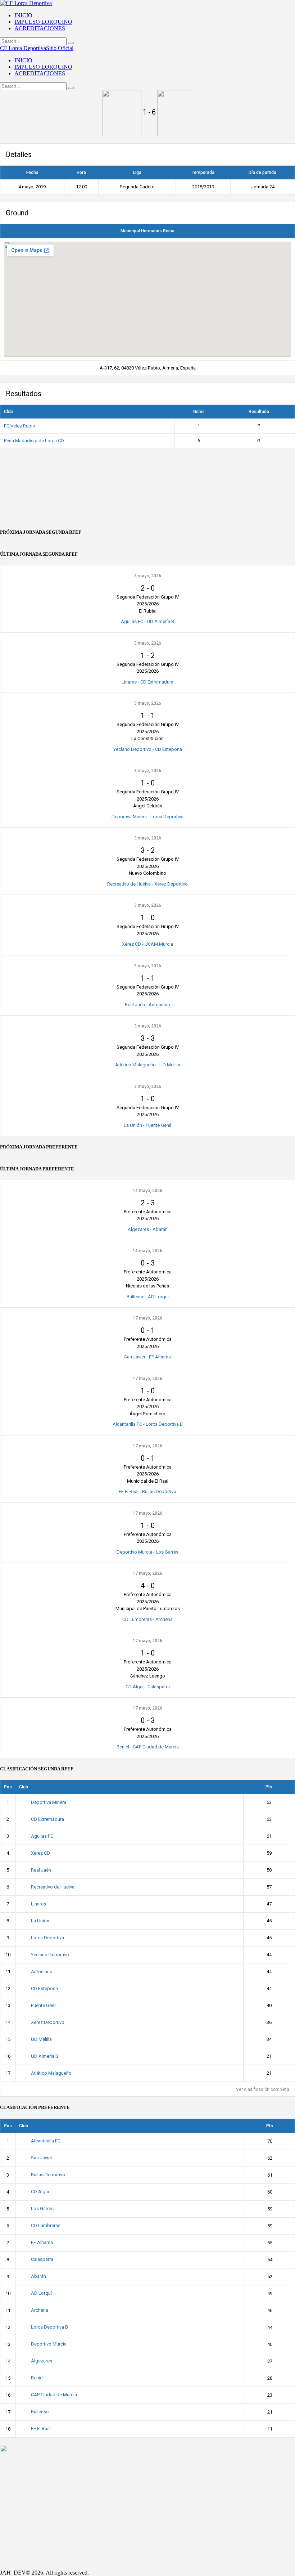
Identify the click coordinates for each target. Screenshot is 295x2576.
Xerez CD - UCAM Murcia (147, 944)
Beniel (37, 2378)
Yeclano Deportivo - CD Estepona (148, 749)
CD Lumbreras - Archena (147, 1619)
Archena (40, 2310)
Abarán (38, 2276)
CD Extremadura (47, 1819)
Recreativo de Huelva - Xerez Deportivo (147, 884)
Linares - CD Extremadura (147, 682)
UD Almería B (45, 2056)
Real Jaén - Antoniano (147, 1005)
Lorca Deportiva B (49, 2327)
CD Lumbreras (46, 2225)
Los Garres (42, 2208)
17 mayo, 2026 (147, 1318)
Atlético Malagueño (51, 2073)
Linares (38, 1904)
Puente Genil (44, 2005)
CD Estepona (44, 1988)
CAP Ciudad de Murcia (54, 2395)
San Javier (42, 2158)
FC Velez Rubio (20, 426)
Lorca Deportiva (47, 1938)
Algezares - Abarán (148, 1229)
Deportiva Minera (49, 1802)
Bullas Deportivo (48, 2175)
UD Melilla (41, 2039)
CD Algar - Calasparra (148, 1687)
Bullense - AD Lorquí (148, 1297)
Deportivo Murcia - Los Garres (147, 1552)
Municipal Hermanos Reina (147, 231)
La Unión (40, 1921)
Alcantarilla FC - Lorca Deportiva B (148, 1424)
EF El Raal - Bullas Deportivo (147, 1491)
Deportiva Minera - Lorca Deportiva (147, 817)
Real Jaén (41, 1870)
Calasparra (42, 2259)
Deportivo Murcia (49, 2344)
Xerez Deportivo (48, 2022)
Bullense (40, 2412)
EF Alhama (42, 2242)
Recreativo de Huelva (53, 1887)
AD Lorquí (41, 2293)
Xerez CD (40, 1853)
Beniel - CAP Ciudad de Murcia (148, 1747)
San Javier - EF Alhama (147, 1357)
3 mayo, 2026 (148, 576)
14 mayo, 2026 (147, 1191)
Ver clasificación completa (263, 2089)
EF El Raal (41, 2429)
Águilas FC (42, 1836)
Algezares (42, 2361)
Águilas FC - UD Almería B (147, 621)
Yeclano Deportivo (50, 1955)
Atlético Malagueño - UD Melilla (148, 1065)
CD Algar (40, 2192)
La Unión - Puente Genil (147, 1125)
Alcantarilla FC (46, 2141)
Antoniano (42, 1972)
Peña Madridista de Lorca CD (34, 441)
